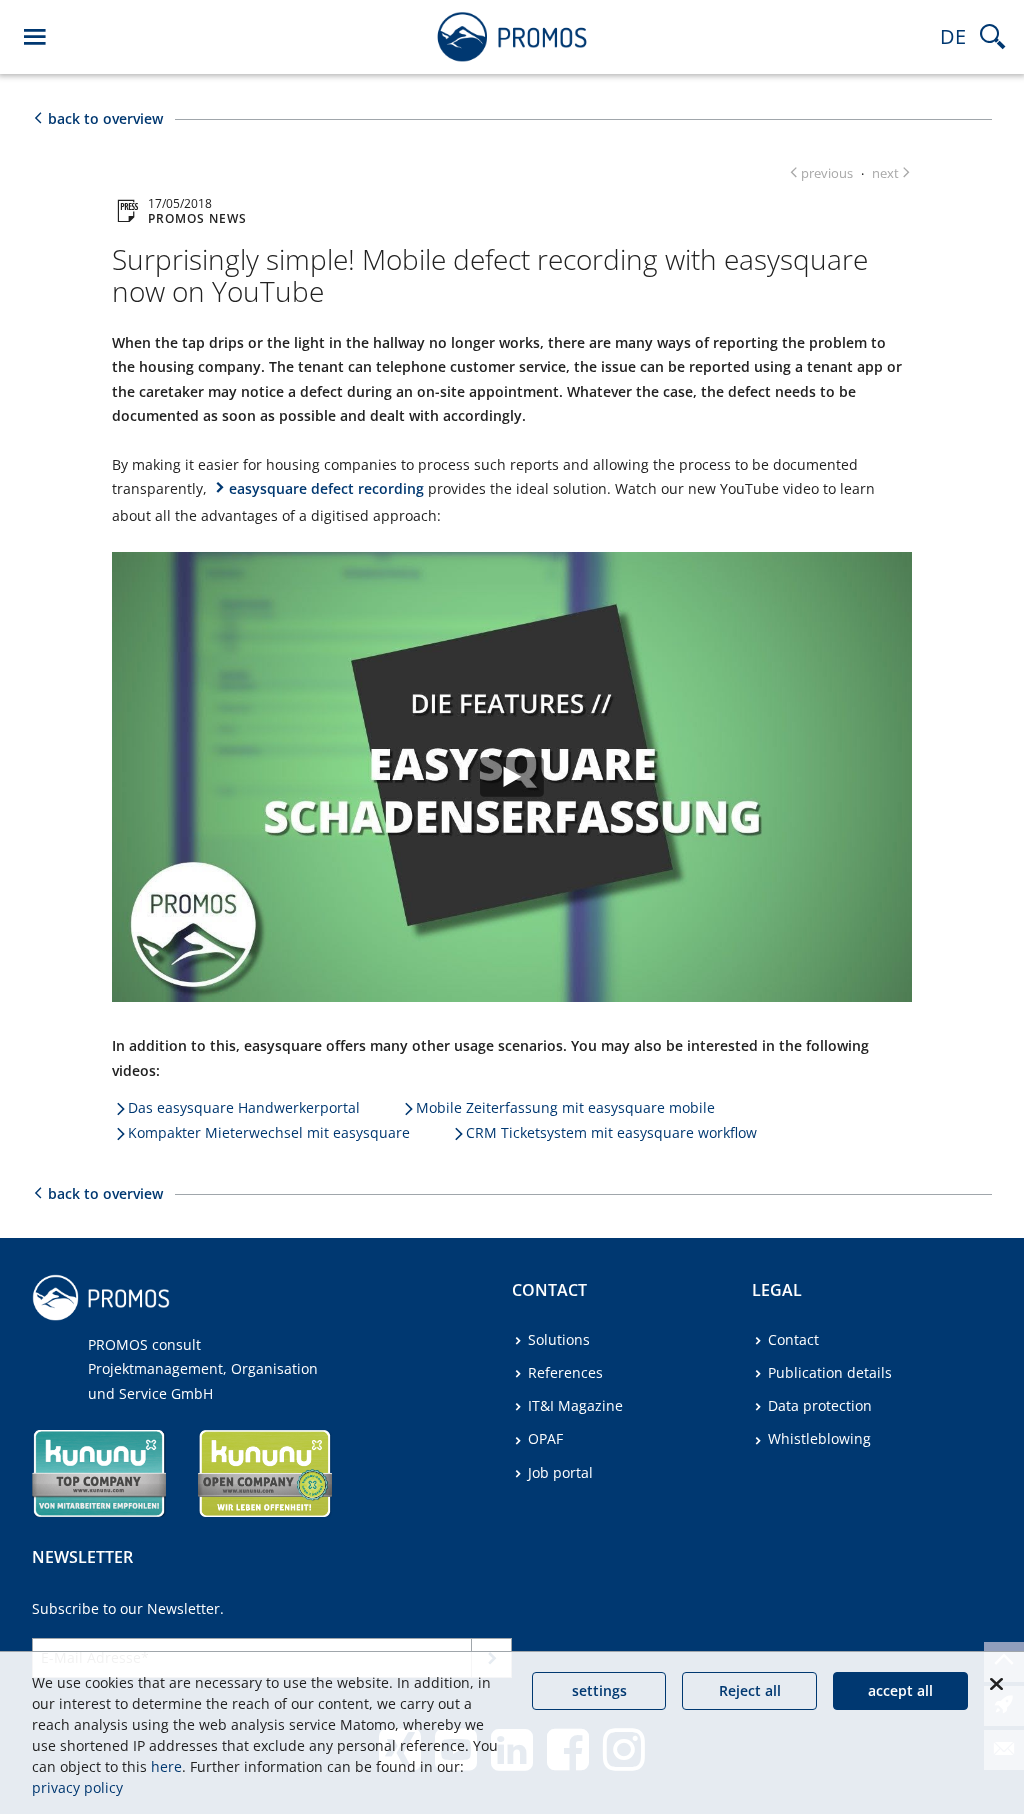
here (166, 1766)
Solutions (559, 1339)
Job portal (560, 1472)
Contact (793, 1339)
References (565, 1372)
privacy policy (77, 1787)
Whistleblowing (819, 1438)
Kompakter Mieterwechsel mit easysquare (269, 1132)
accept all (900, 1690)
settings (599, 1690)
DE (953, 36)
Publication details (830, 1372)
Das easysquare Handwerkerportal (244, 1107)
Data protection (820, 1405)
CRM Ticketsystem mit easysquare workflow (611, 1132)
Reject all (750, 1690)
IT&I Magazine (575, 1405)
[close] (996, 1684)
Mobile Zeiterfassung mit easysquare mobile (565, 1107)
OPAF (545, 1438)
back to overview (105, 118)
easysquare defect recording (326, 488)
